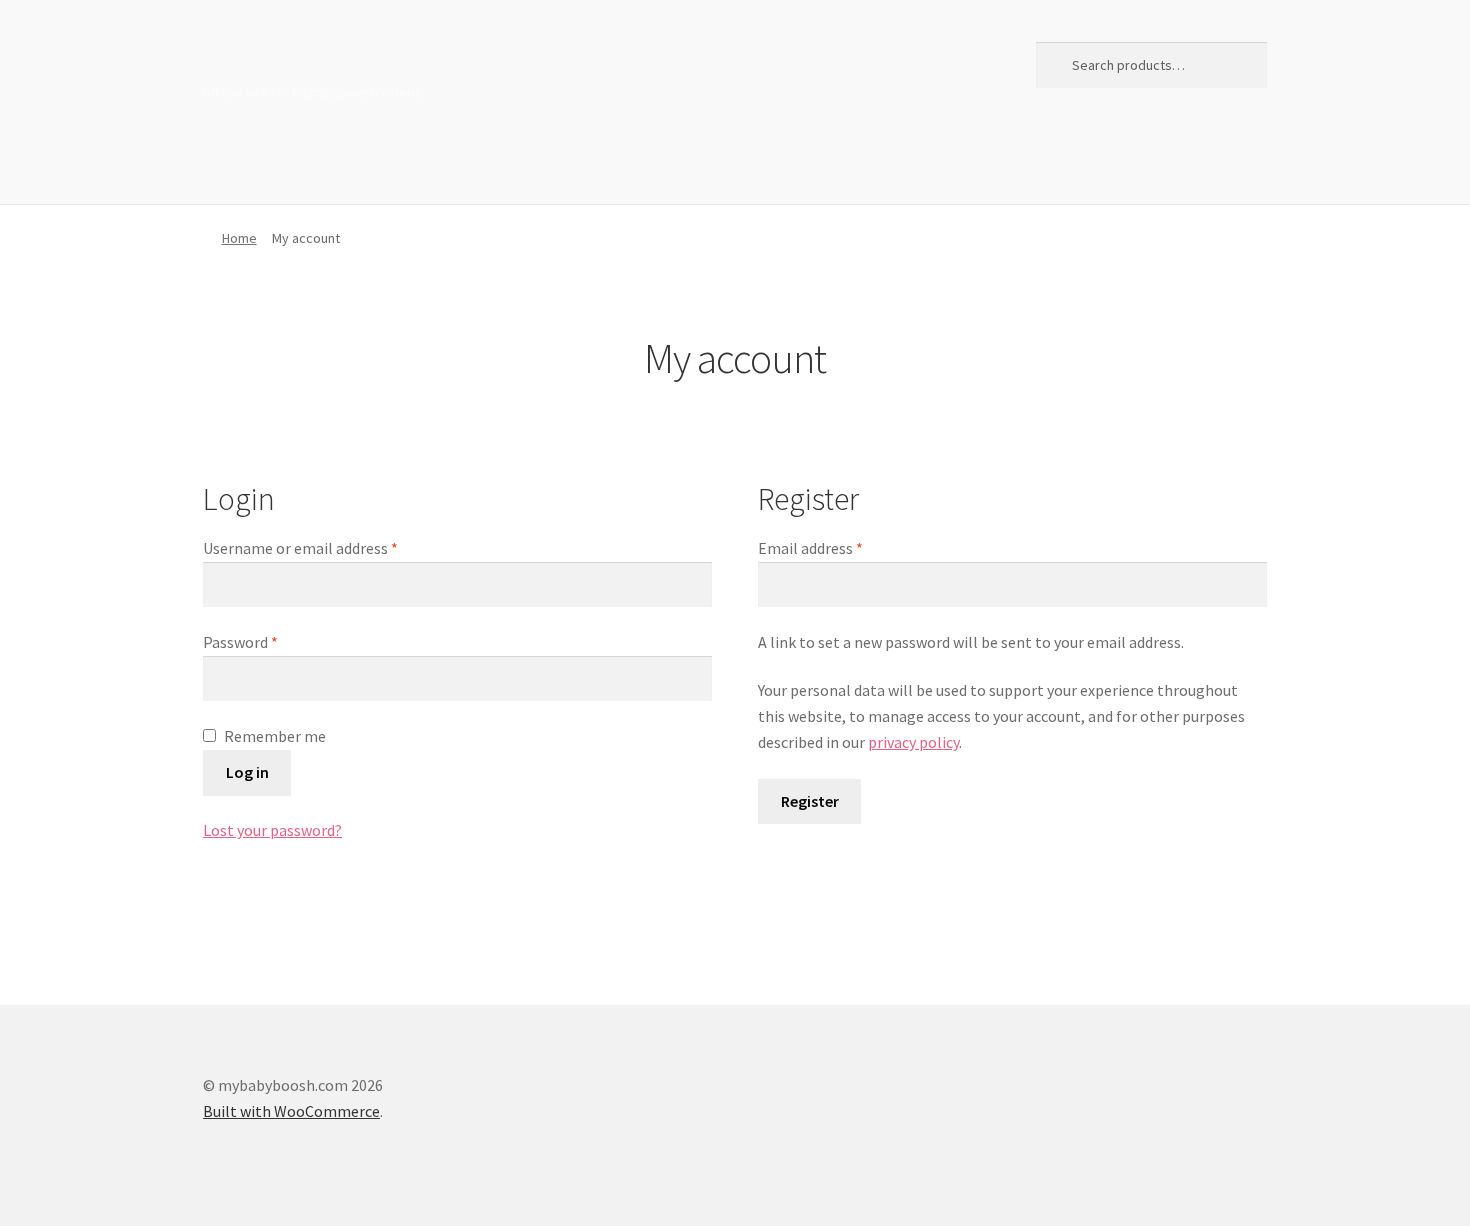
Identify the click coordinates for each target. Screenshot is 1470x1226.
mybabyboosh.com (330, 61)
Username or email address (300, 548)
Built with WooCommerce (291, 1111)
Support (308, 164)
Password (240, 642)
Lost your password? (272, 830)
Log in (247, 772)
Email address (810, 548)
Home (224, 164)
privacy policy (913, 742)
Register (810, 801)
